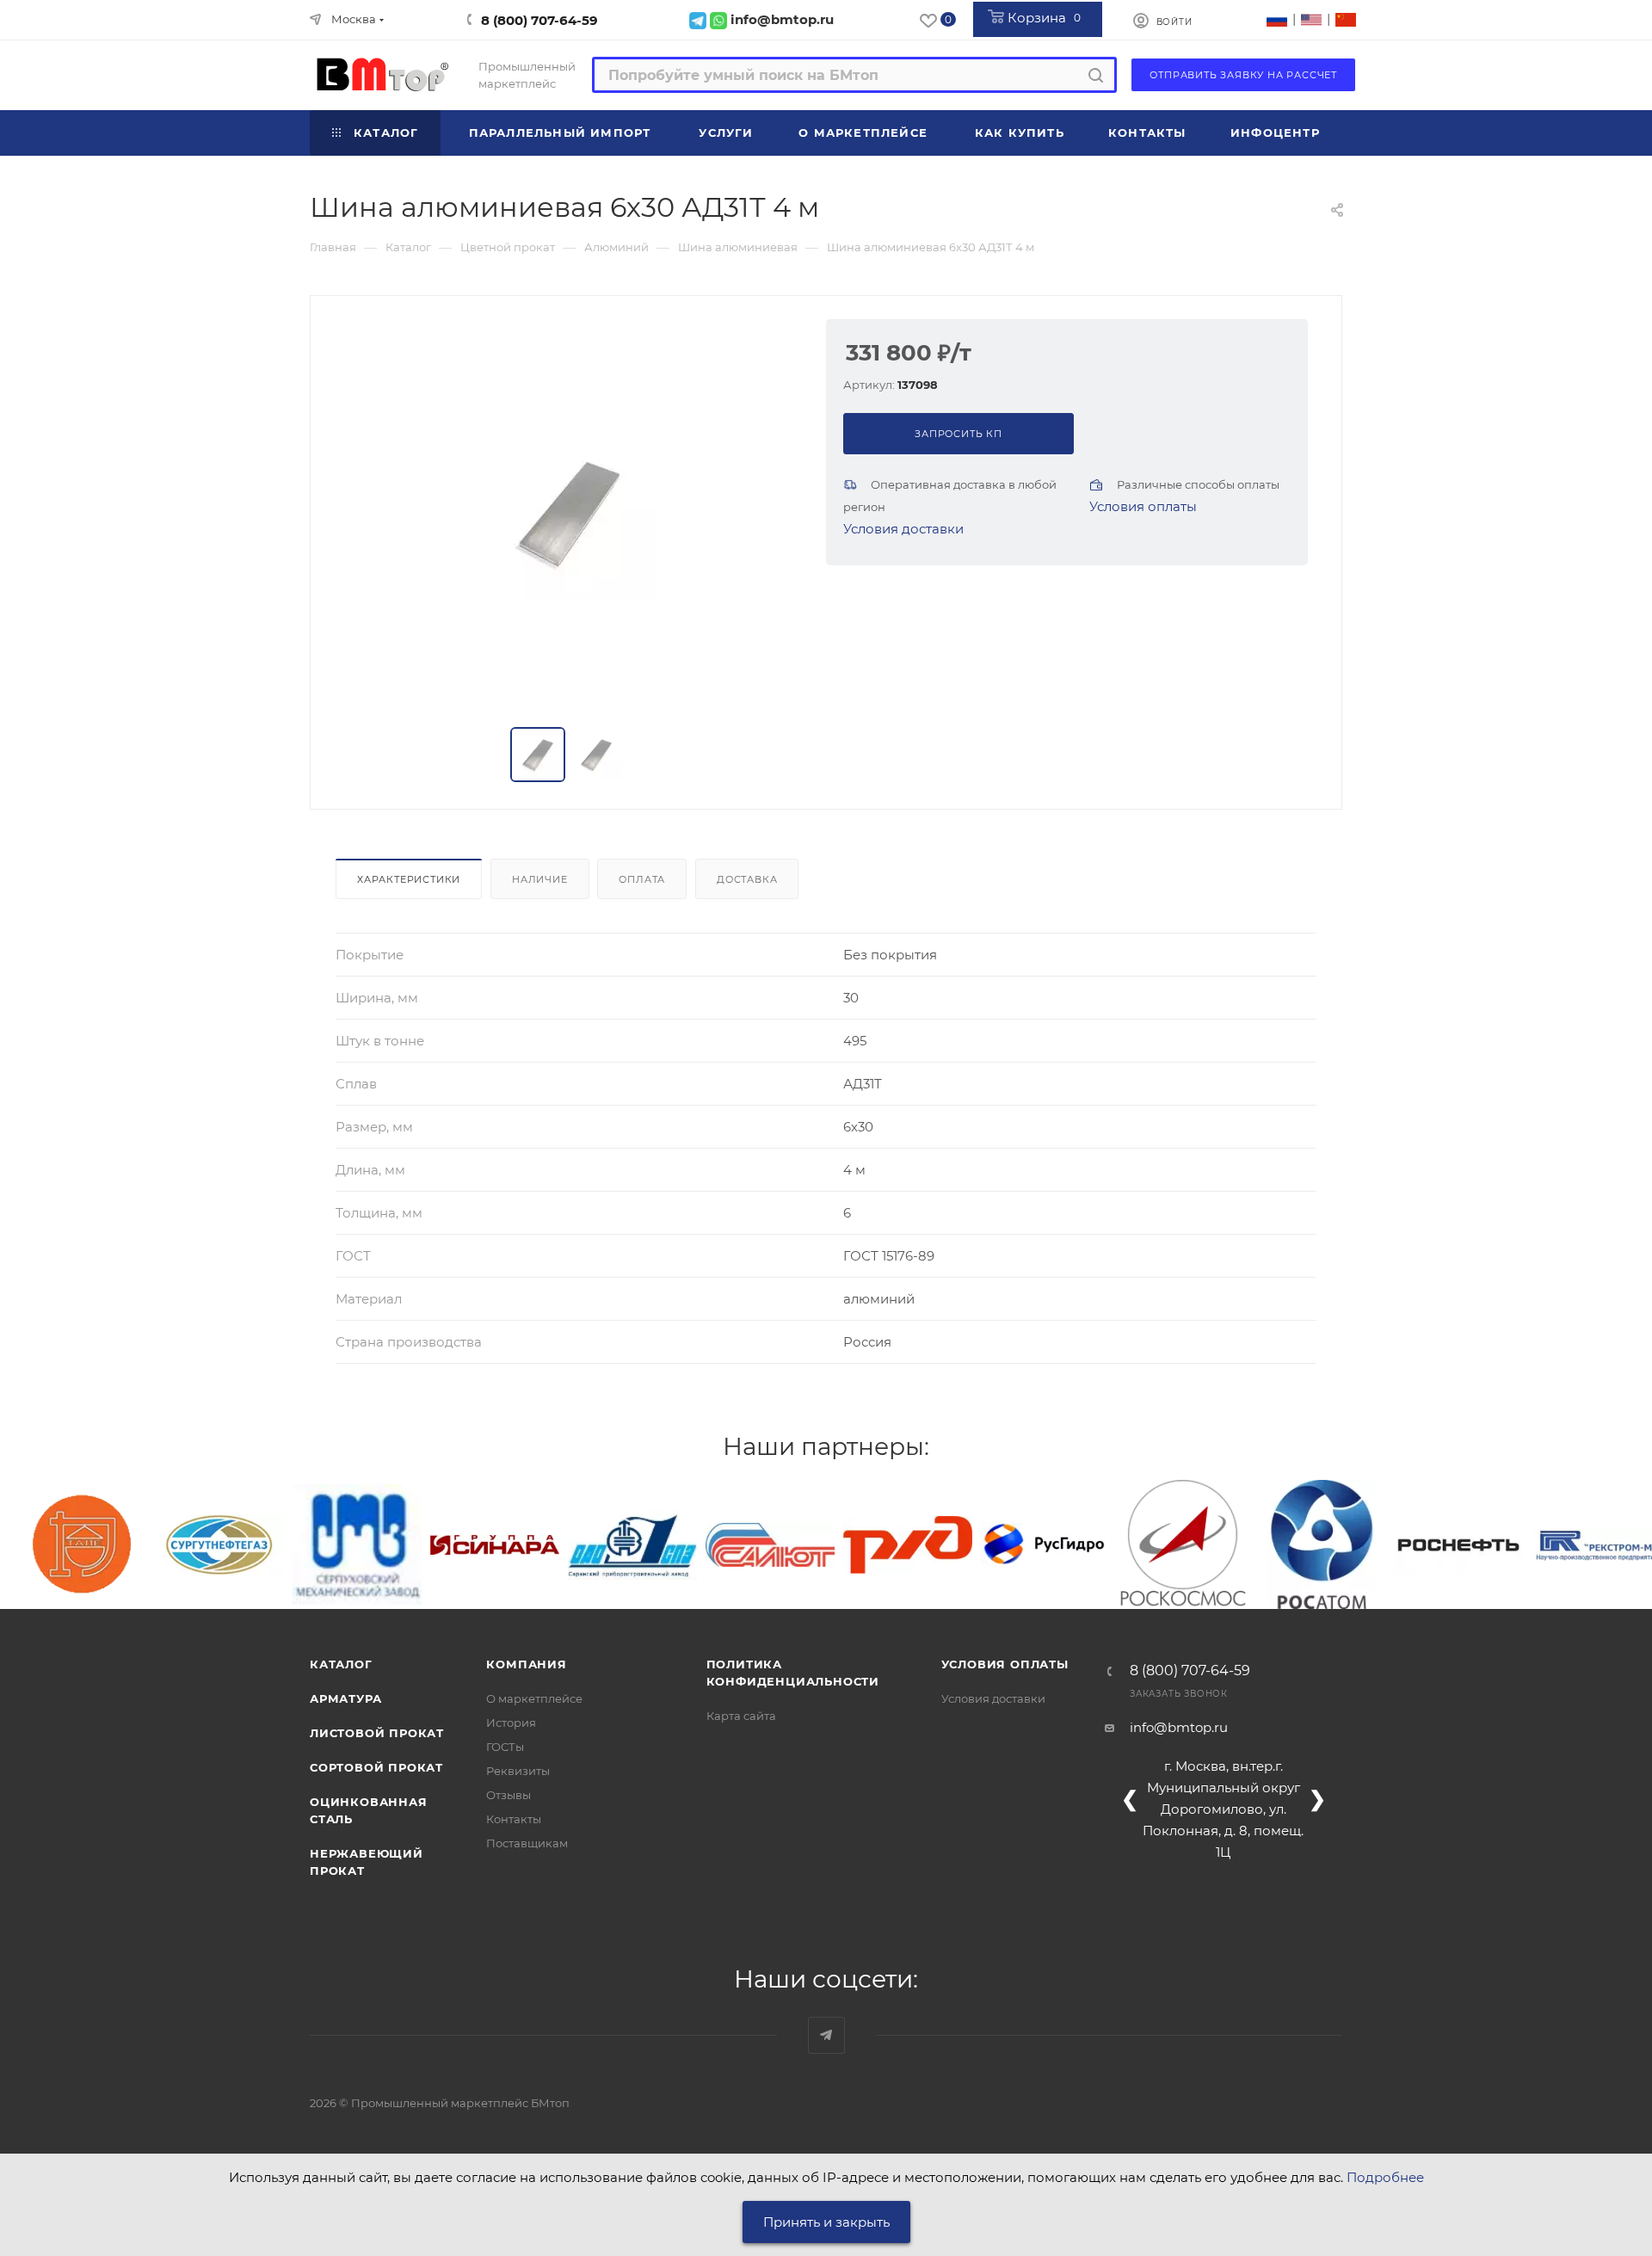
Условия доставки (903, 529)
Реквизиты (518, 1771)
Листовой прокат (377, 1733)
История (511, 1723)
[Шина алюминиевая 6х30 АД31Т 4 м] (569, 513)
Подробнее (1385, 2177)
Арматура (345, 1698)
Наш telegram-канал (826, 2035)
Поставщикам (527, 1843)
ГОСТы (505, 1747)
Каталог (341, 1664)
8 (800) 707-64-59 (539, 20)
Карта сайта (741, 1716)
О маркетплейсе (534, 1698)
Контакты (514, 1819)
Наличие (540, 879)
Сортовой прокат (376, 1767)
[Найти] (1096, 75)
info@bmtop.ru (1179, 1727)
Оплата (642, 879)
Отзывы (509, 1795)
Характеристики (409, 879)
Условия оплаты (1143, 506)
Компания (526, 1664)
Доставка (747, 879)
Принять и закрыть (826, 2222)
